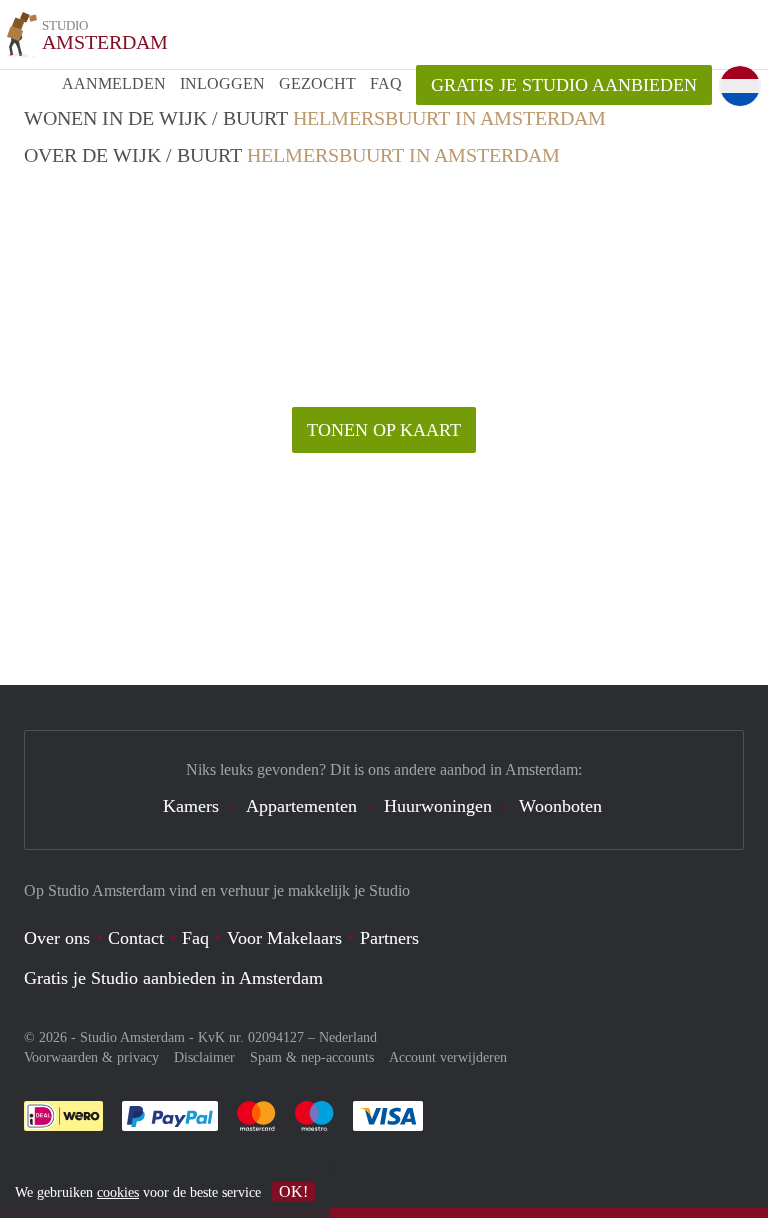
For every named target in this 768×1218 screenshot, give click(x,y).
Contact (136, 938)
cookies (118, 1192)
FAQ (386, 83)
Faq (195, 938)
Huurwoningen (438, 806)
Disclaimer (204, 1057)
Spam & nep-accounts (312, 1057)
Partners (389, 938)
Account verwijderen (448, 1057)
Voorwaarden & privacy (91, 1057)
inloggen (222, 83)
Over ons (57, 938)
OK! (293, 1191)
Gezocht (317, 83)
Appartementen (301, 806)
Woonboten (560, 806)
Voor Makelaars (284, 938)
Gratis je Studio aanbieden (564, 85)
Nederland (348, 1037)
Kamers (191, 806)
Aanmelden (114, 83)
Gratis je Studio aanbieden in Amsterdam (173, 978)
